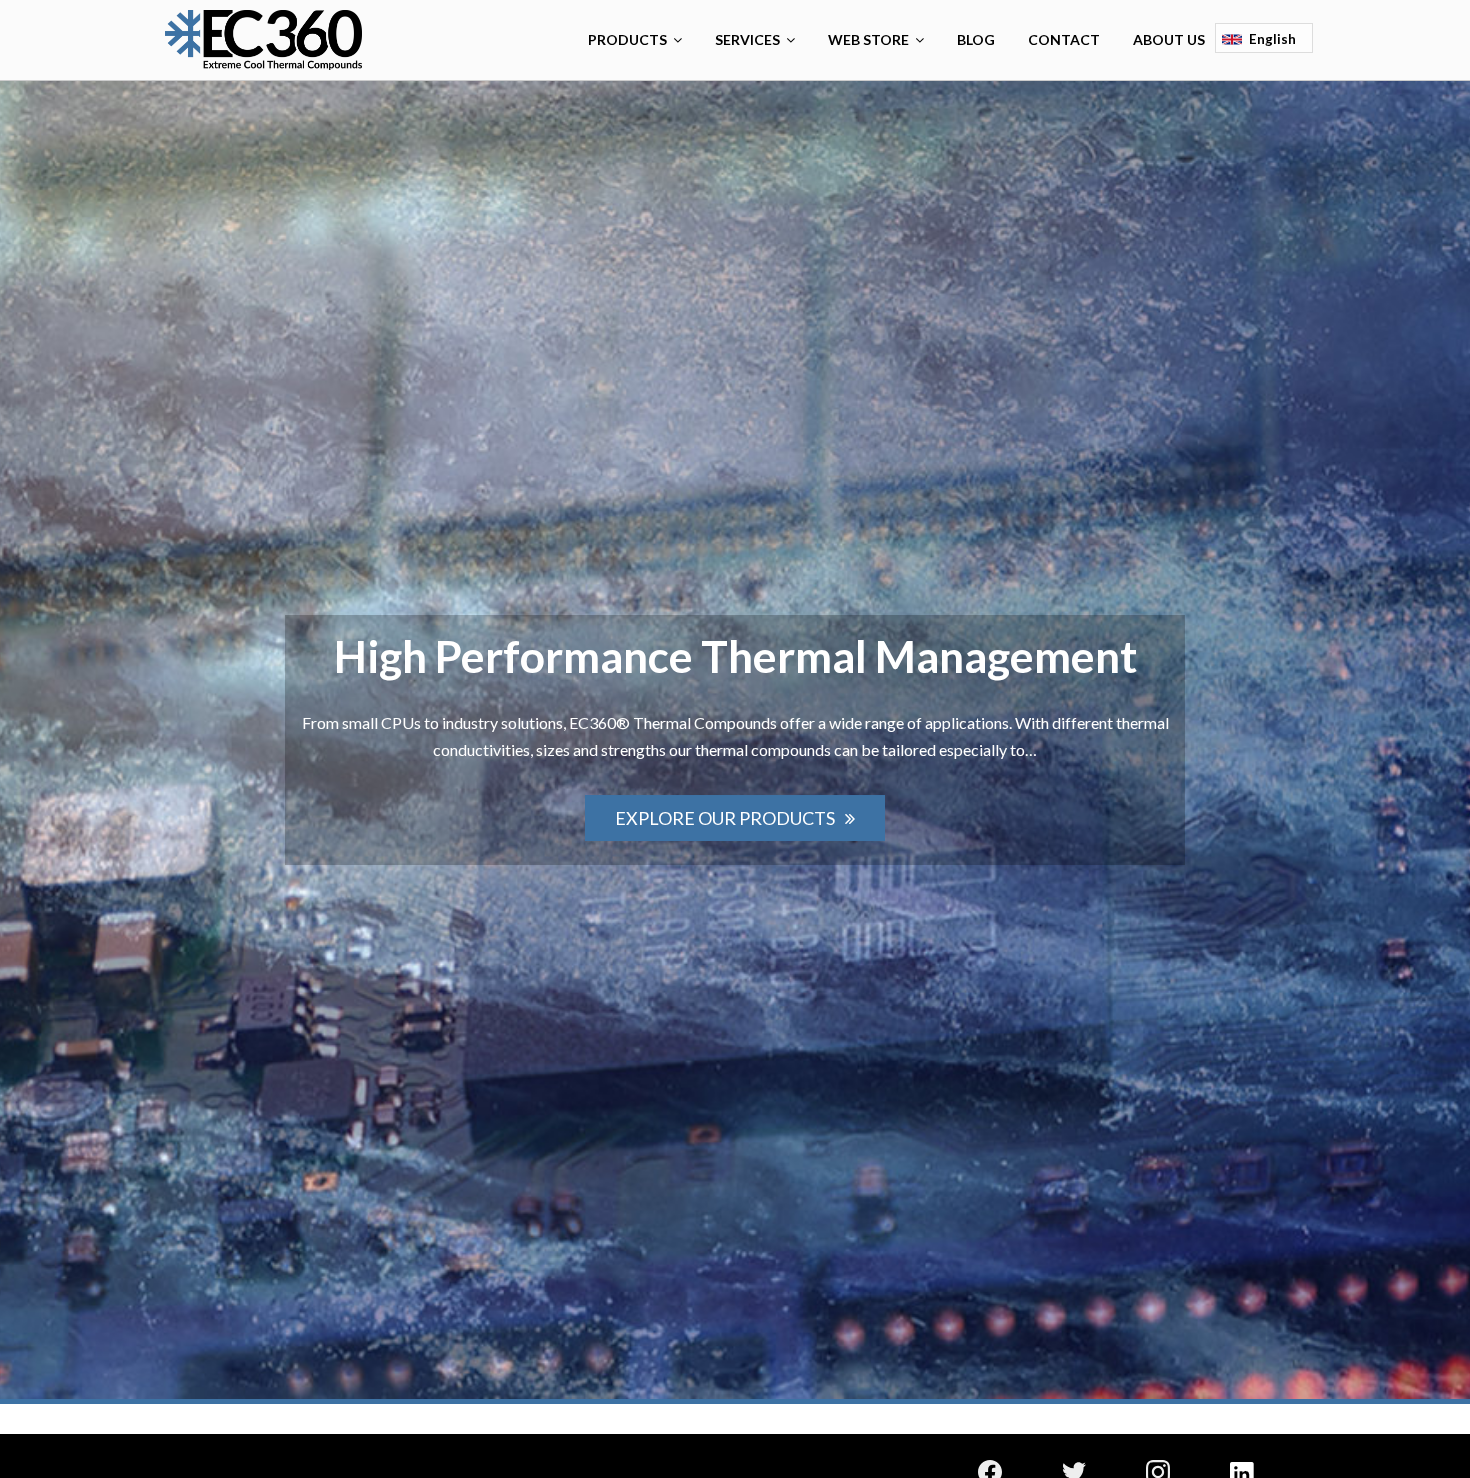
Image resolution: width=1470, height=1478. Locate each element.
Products (627, 39)
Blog (976, 39)
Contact (1064, 39)
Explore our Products (725, 818)
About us (1169, 39)
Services (747, 39)
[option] (735, 740)
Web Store (868, 39)
